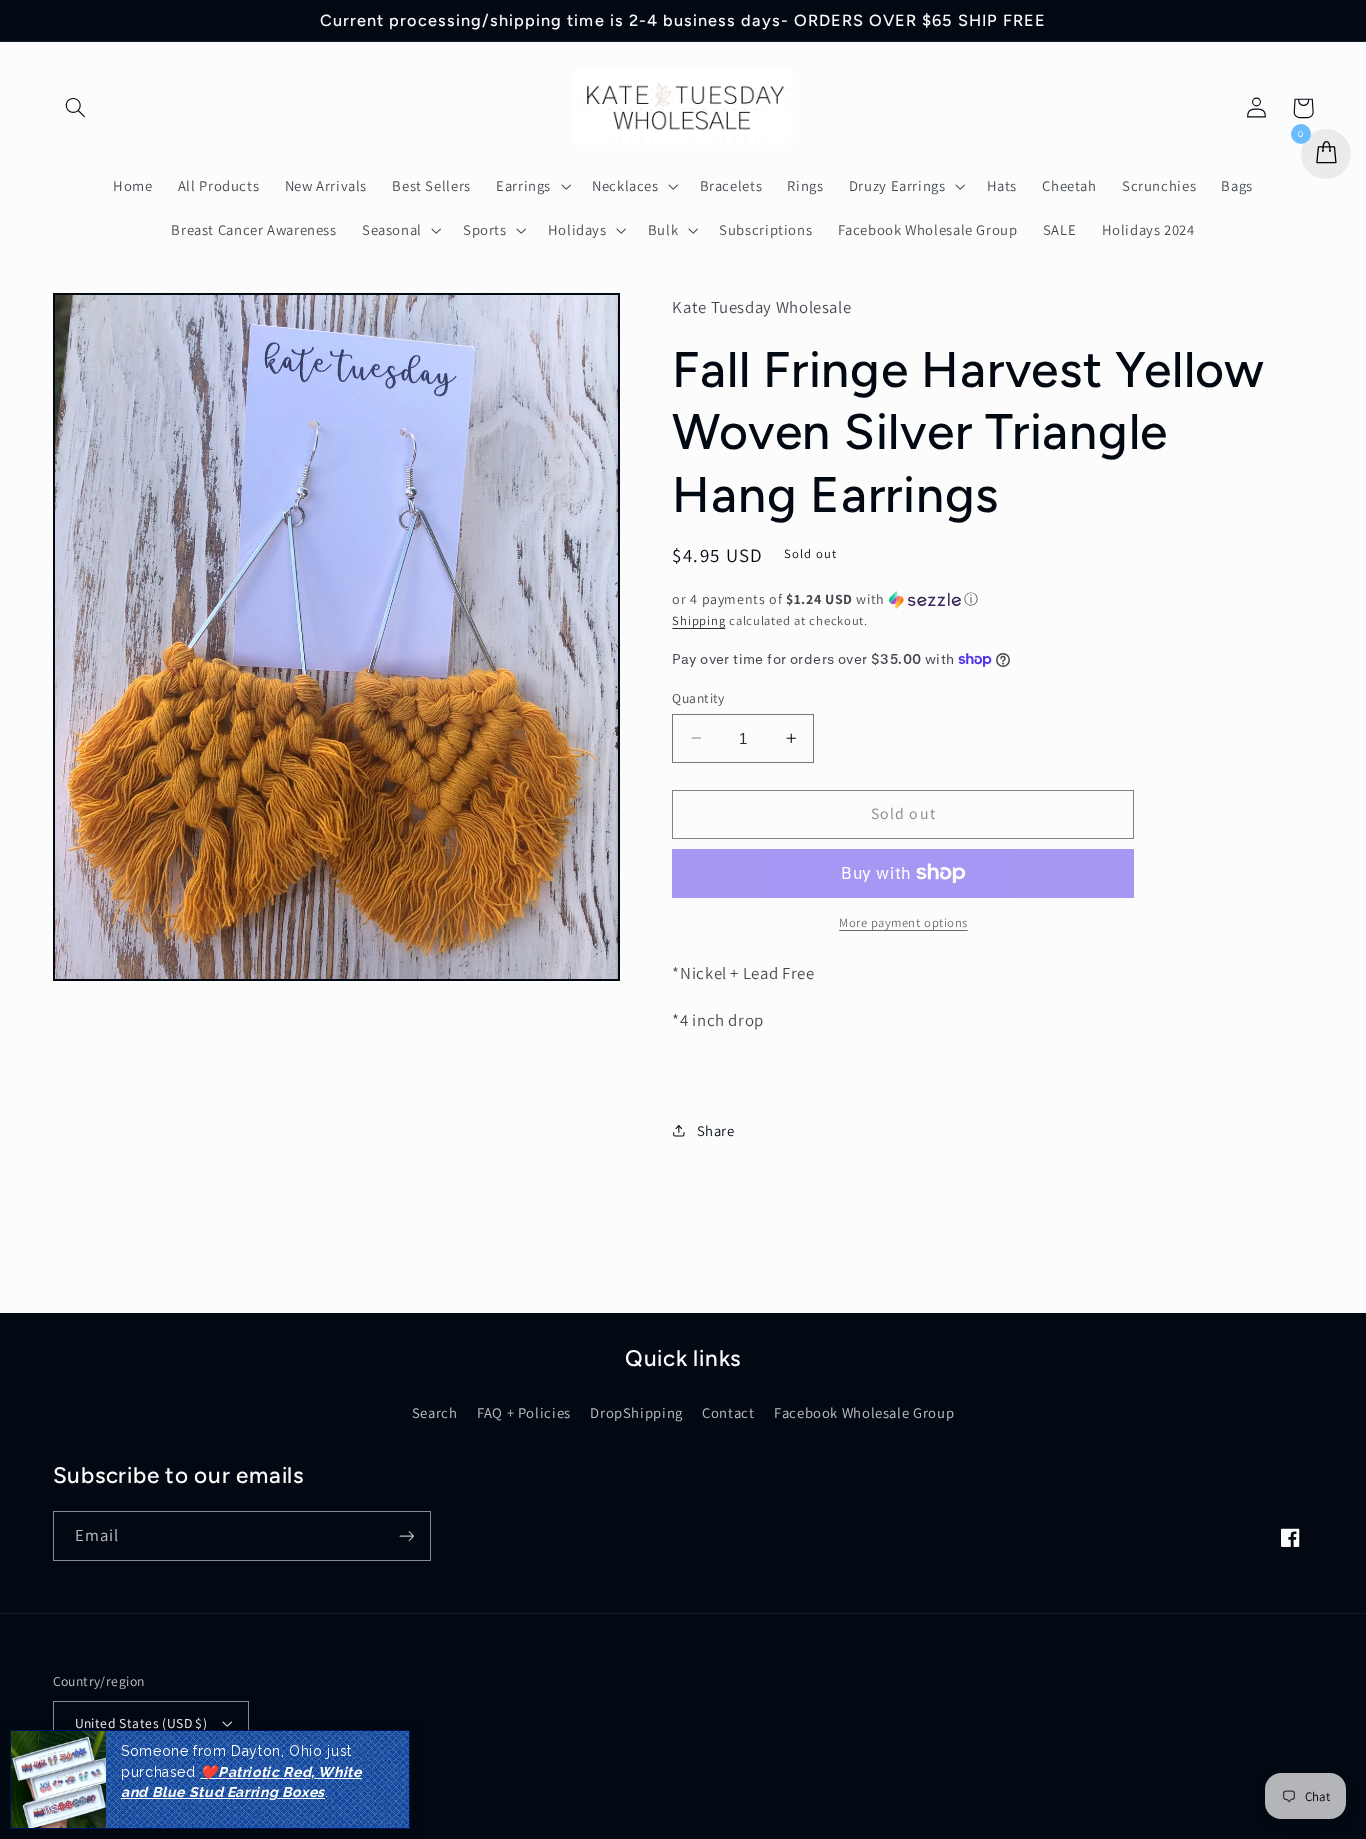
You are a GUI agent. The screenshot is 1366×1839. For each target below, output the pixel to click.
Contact (728, 1412)
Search (435, 1412)
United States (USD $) (141, 1723)
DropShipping (636, 1412)
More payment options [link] (903, 922)
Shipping (698, 619)
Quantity (698, 697)
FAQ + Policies (524, 1412)
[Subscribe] (406, 1535)
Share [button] (715, 1129)
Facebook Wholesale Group (864, 1412)
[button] (76, 108)
